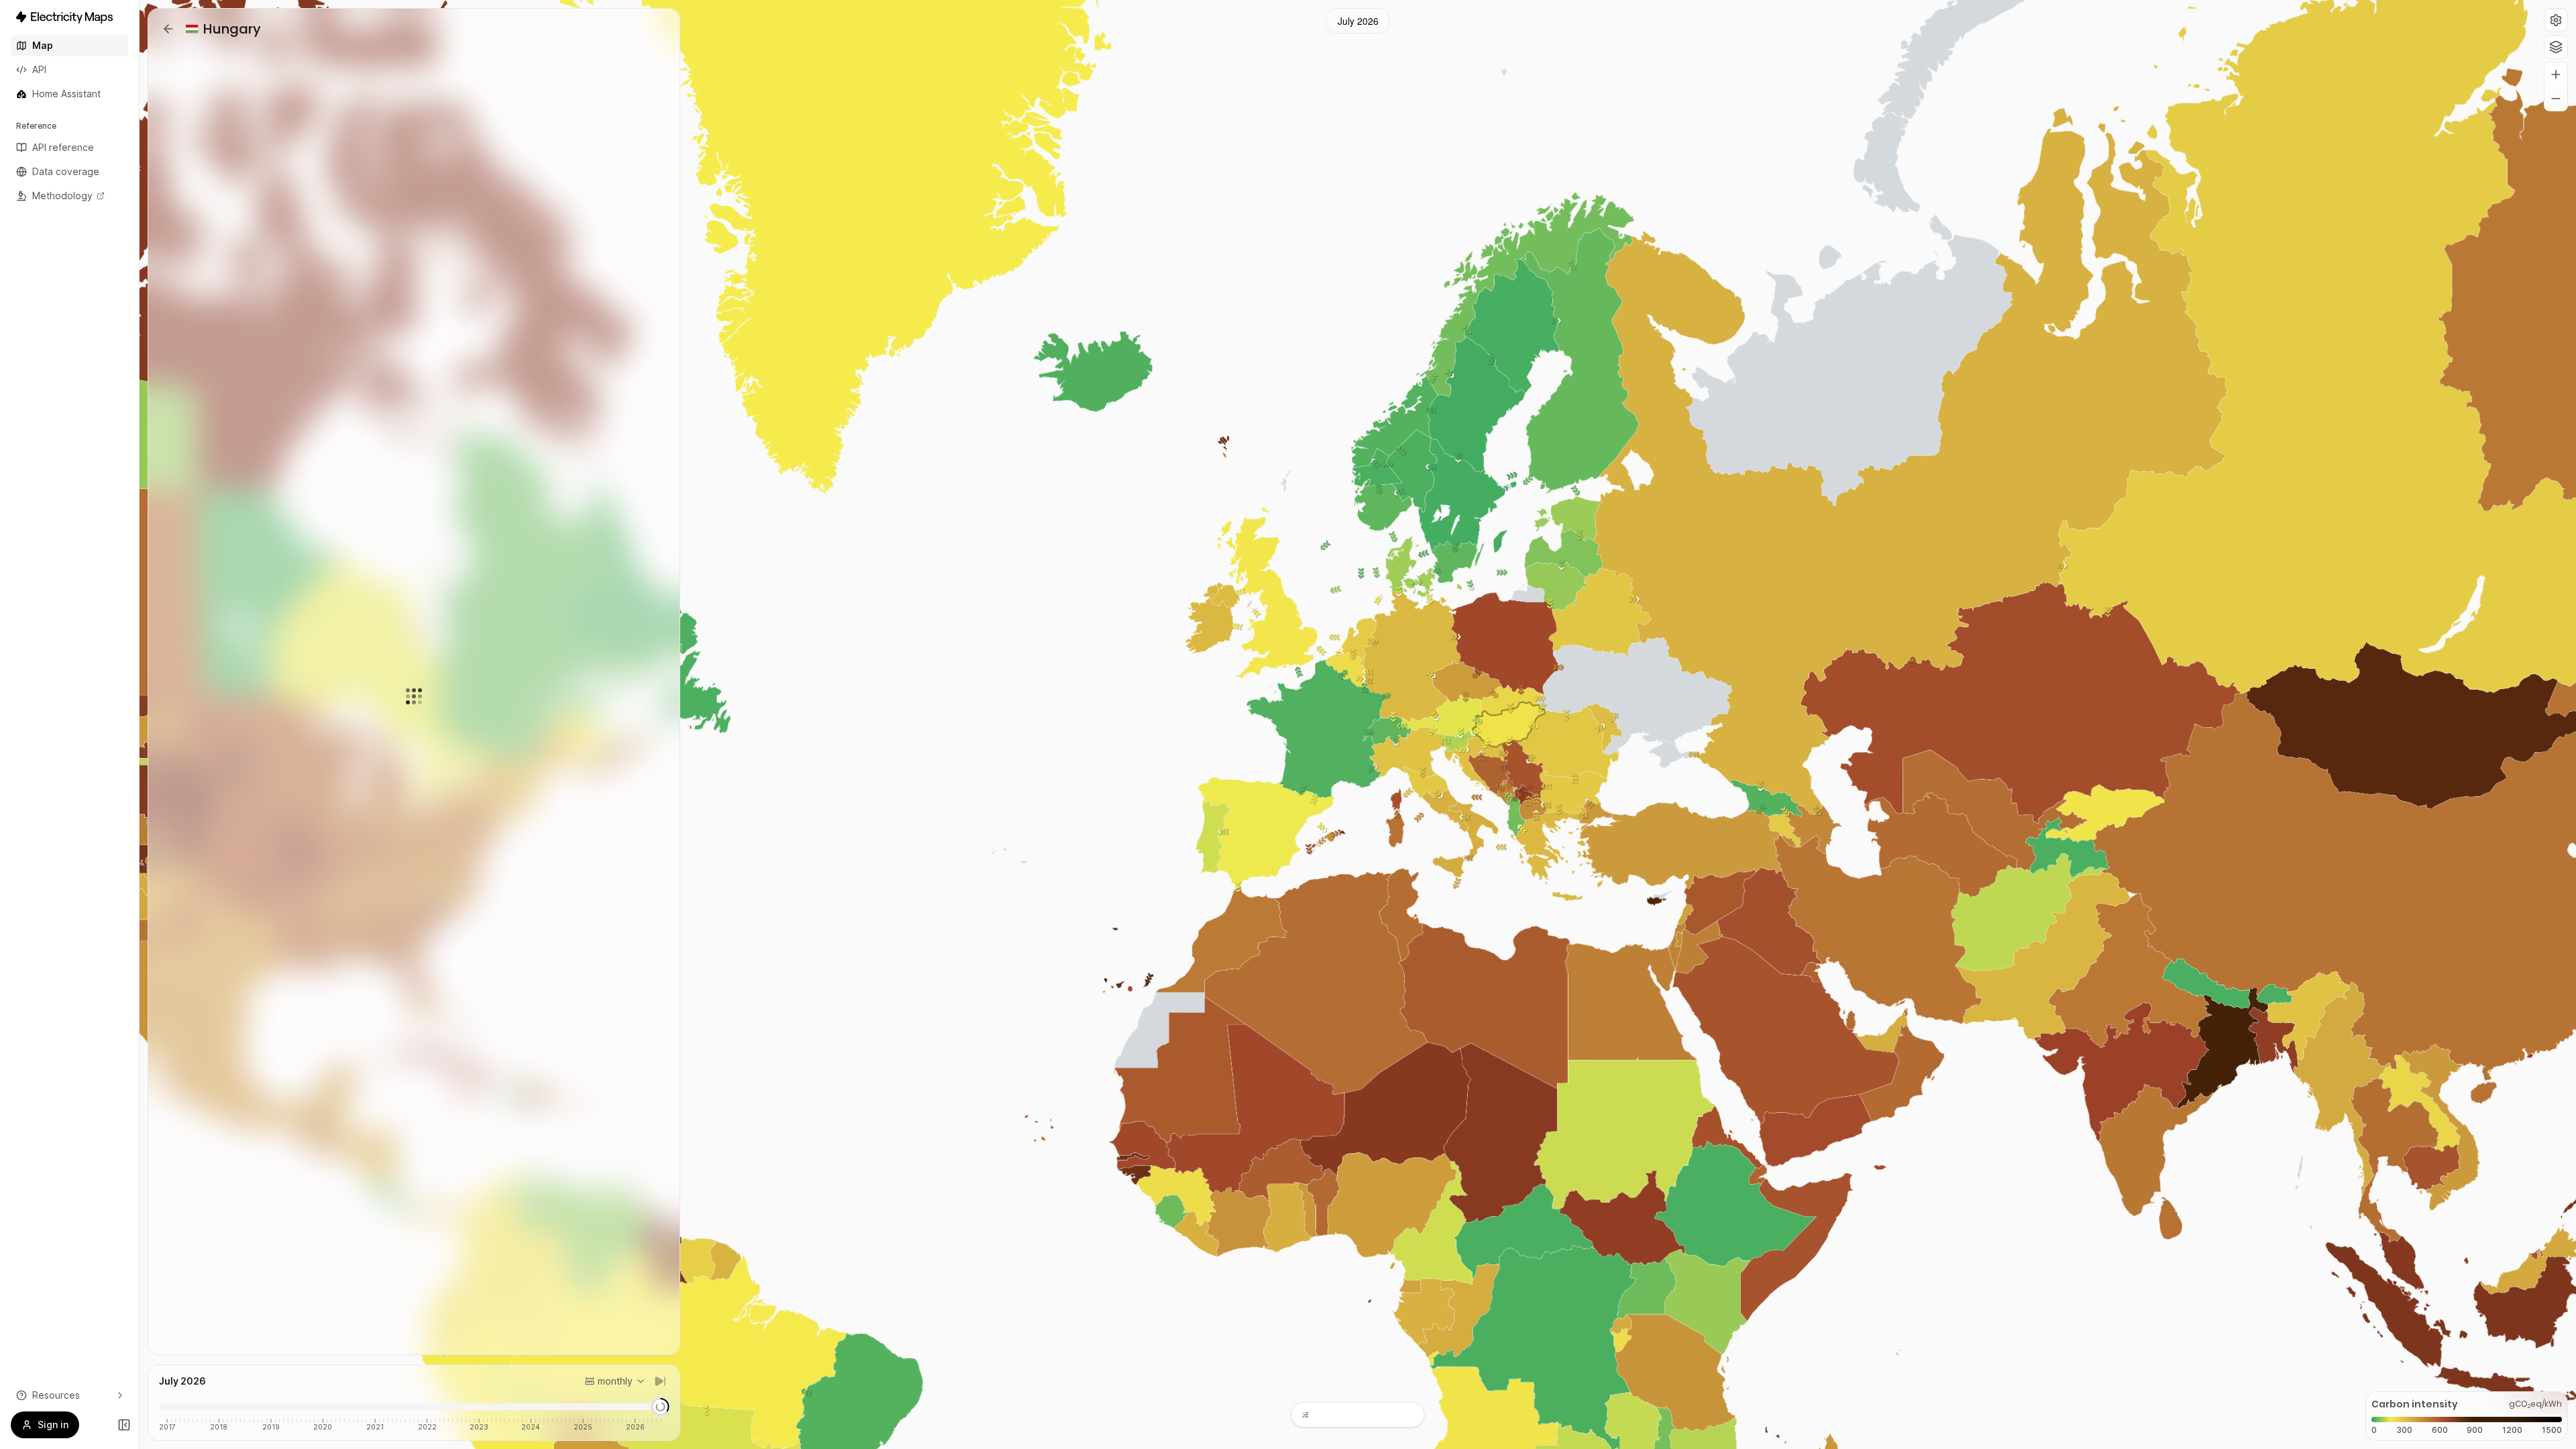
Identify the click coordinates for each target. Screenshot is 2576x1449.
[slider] (660, 1407)
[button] (2556, 20)
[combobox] (615, 1381)
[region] (1358, 724)
